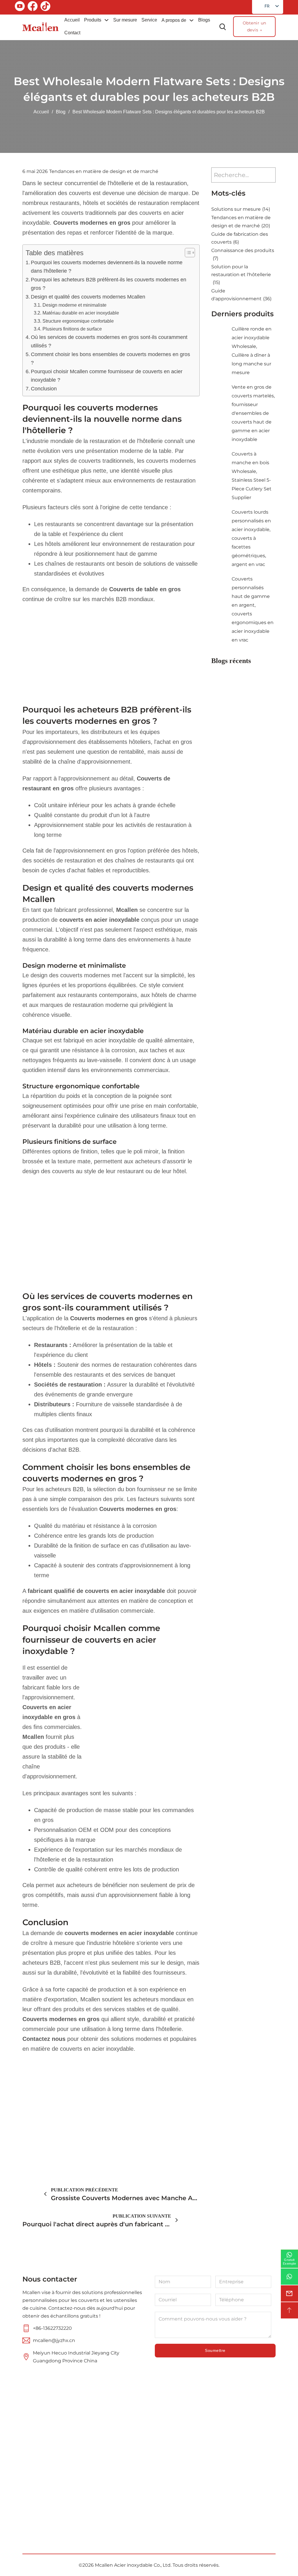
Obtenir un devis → (254, 26)
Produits (93, 20)
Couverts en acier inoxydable (171, 2453)
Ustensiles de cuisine (170, 2476)
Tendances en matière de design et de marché (104, 171)
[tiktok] (45, 7)
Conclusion (44, 389)
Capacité (115, 2491)
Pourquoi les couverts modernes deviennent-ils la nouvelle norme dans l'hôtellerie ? (107, 267)
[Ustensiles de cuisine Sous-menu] (192, 2477)
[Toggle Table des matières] (187, 253)
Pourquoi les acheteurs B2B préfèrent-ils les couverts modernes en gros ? (109, 284)
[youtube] (20, 7)
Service (149, 20)
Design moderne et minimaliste (74, 305)
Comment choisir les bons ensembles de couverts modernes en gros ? (110, 359)
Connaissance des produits (243, 254)
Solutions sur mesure (241, 209)
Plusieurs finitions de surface (72, 329)
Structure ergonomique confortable (78, 321)
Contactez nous (44, 2039)
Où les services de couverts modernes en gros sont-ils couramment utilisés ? (109, 341)
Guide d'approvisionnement (241, 295)
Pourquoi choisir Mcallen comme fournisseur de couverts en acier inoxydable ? (107, 376)
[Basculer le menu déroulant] (107, 20)
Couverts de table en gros (145, 589)
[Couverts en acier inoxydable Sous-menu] (192, 2453)
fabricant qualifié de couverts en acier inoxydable (96, 1591)
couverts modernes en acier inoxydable (120, 1933)
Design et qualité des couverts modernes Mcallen (88, 297)
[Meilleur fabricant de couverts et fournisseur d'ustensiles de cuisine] (41, 27)
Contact (72, 33)
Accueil (72, 20)
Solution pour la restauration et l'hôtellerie (241, 275)
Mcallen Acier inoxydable (124, 2565)
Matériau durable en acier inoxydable (81, 313)
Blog (61, 112)
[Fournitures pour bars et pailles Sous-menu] (192, 2500)
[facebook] (33, 7)
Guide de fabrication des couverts (240, 238)
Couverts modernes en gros (93, 223)
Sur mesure (125, 20)
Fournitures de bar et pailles (171, 2500)
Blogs (204, 20)
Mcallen (33, 1737)
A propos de (174, 20)
